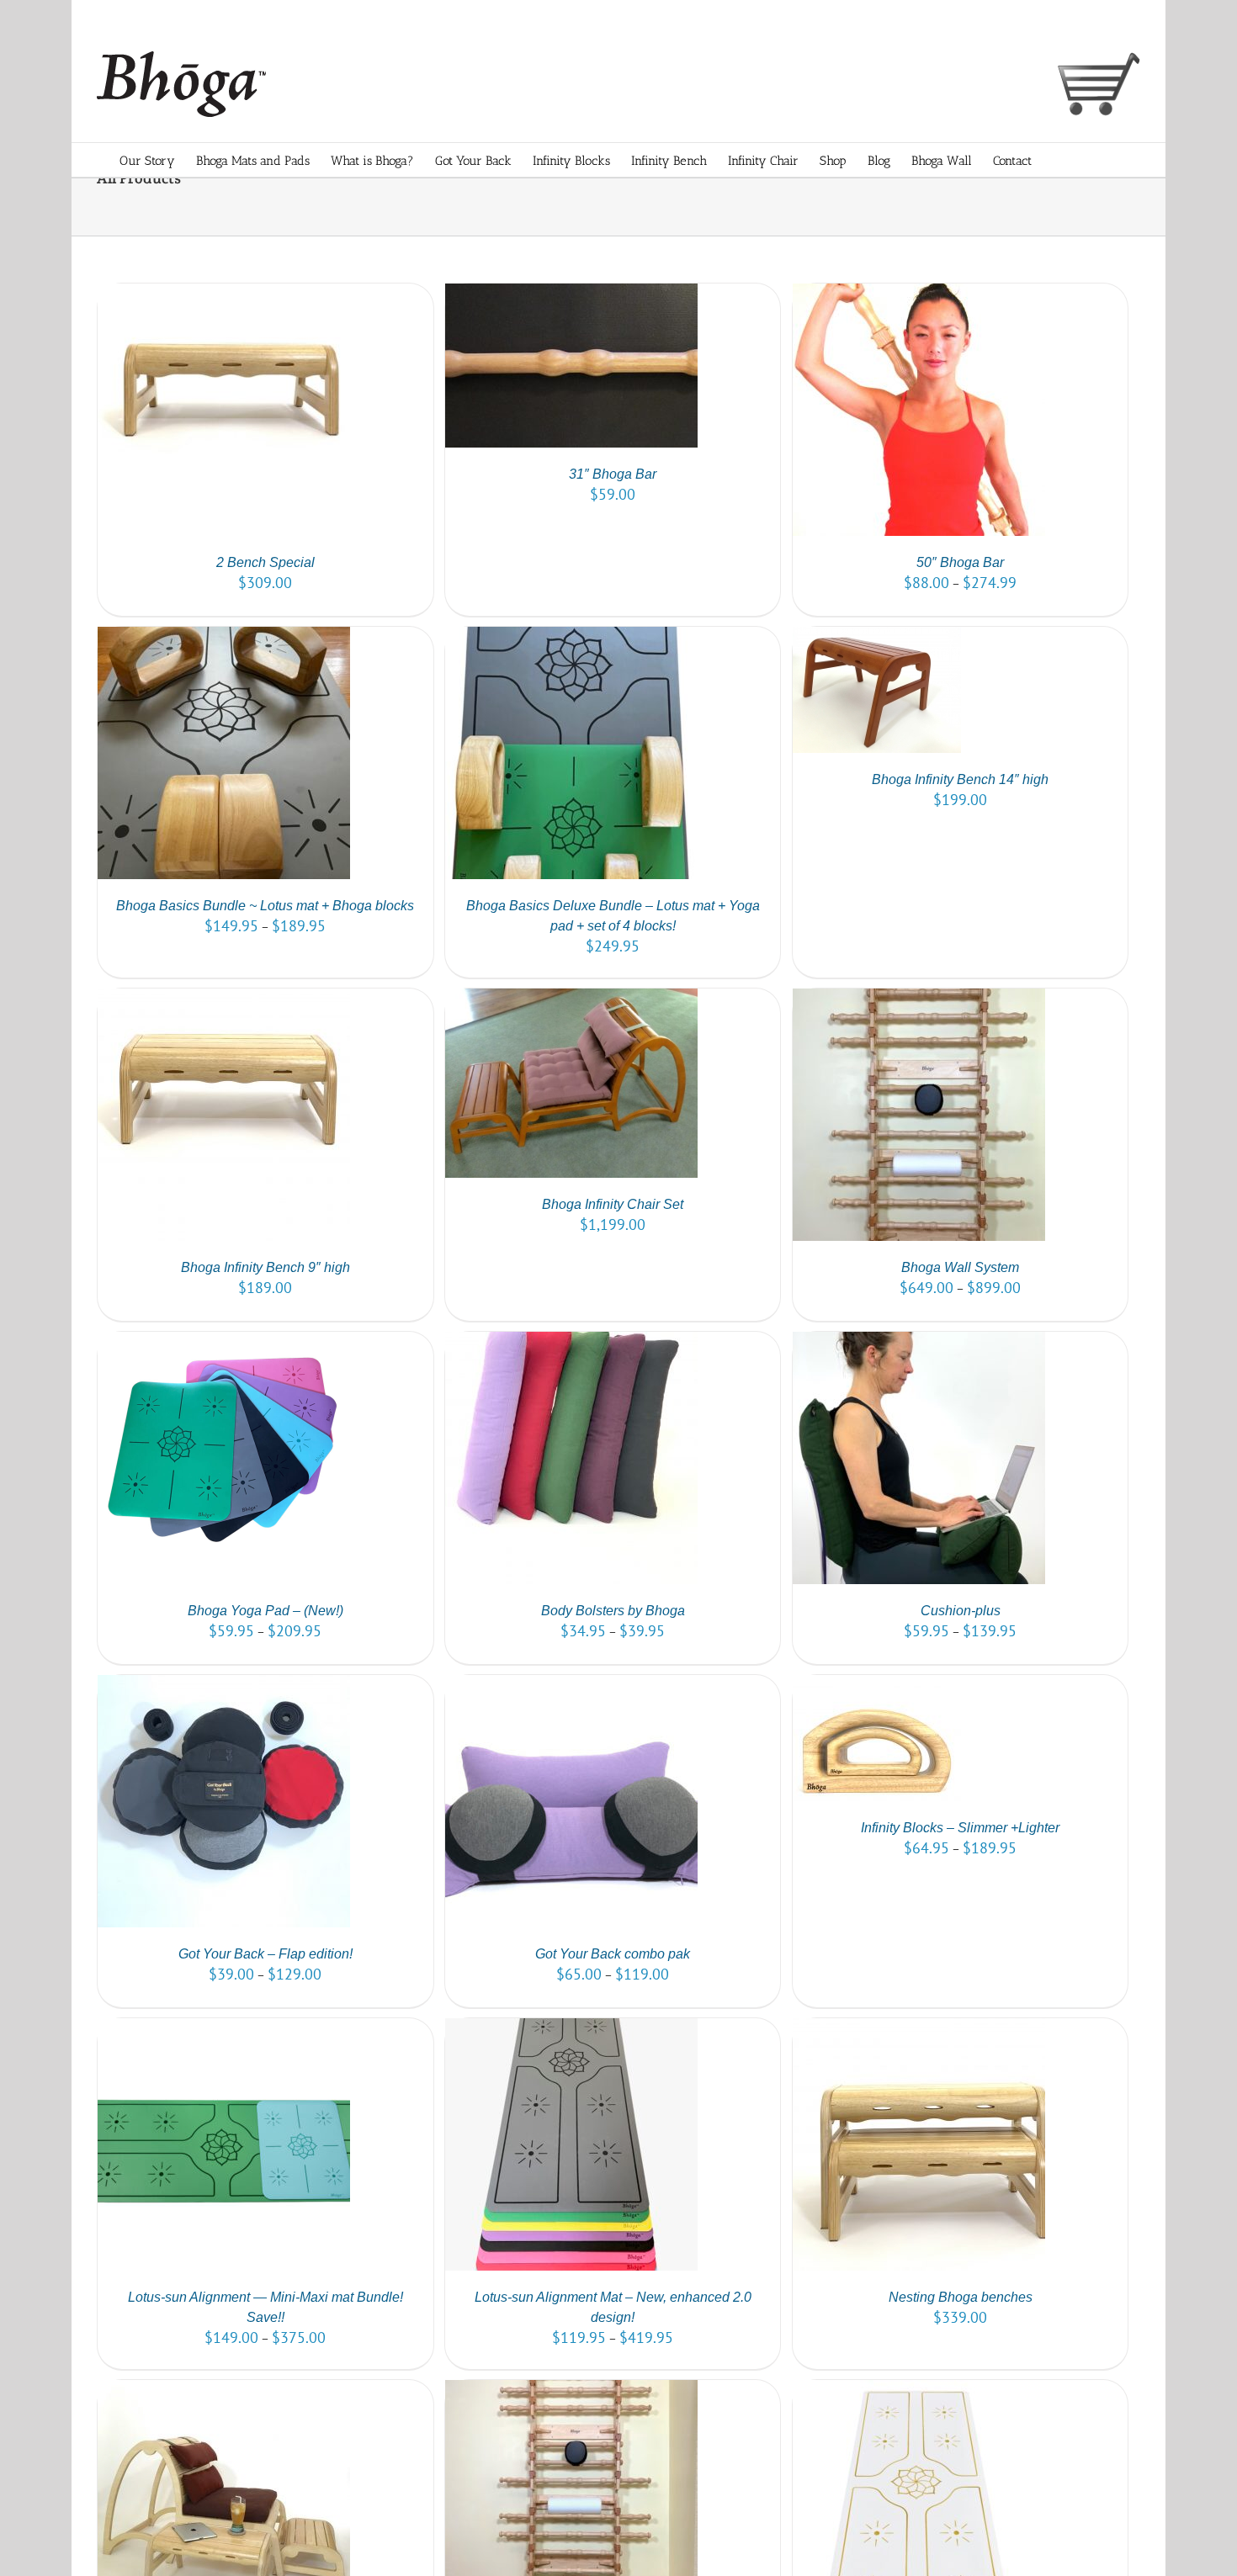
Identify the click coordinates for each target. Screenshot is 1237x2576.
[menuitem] (158, 160)
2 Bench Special (265, 562)
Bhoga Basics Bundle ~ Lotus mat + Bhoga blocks (265, 906)
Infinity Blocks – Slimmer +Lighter (960, 1828)
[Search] (1091, 160)
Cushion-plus (961, 1611)
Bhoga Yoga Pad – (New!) (265, 1611)
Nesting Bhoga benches (961, 2297)
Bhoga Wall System (960, 1267)
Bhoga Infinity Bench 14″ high (960, 779)
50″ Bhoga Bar (960, 562)
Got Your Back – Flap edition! (265, 1954)
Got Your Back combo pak (613, 1954)
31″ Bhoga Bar (613, 474)
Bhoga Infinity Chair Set (613, 1204)
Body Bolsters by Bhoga (613, 1611)
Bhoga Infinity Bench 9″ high (265, 1267)
